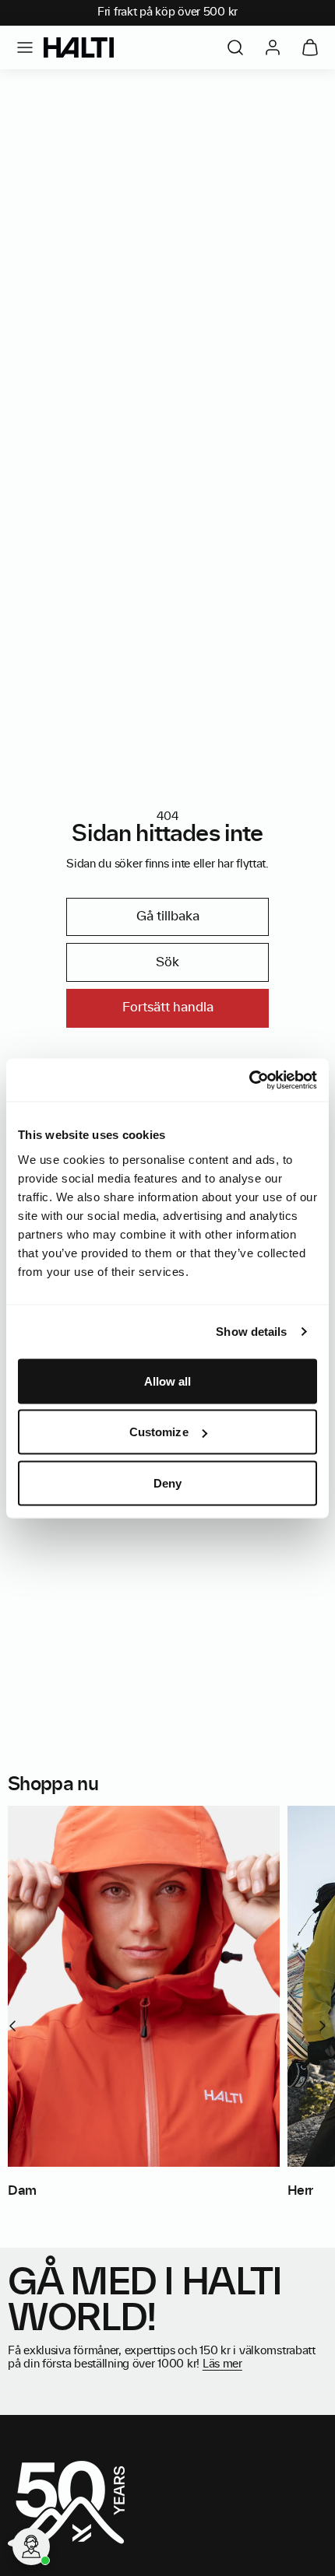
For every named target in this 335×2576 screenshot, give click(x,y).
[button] (25, 47)
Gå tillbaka (168, 916)
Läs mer (222, 2364)
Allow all (168, 1381)
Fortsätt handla (168, 1008)
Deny (167, 1483)
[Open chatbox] (31, 2546)
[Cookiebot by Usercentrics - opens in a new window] (249, 1080)
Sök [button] (167, 962)
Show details (251, 1332)
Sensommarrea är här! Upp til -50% (164, 12)
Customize (159, 1432)
